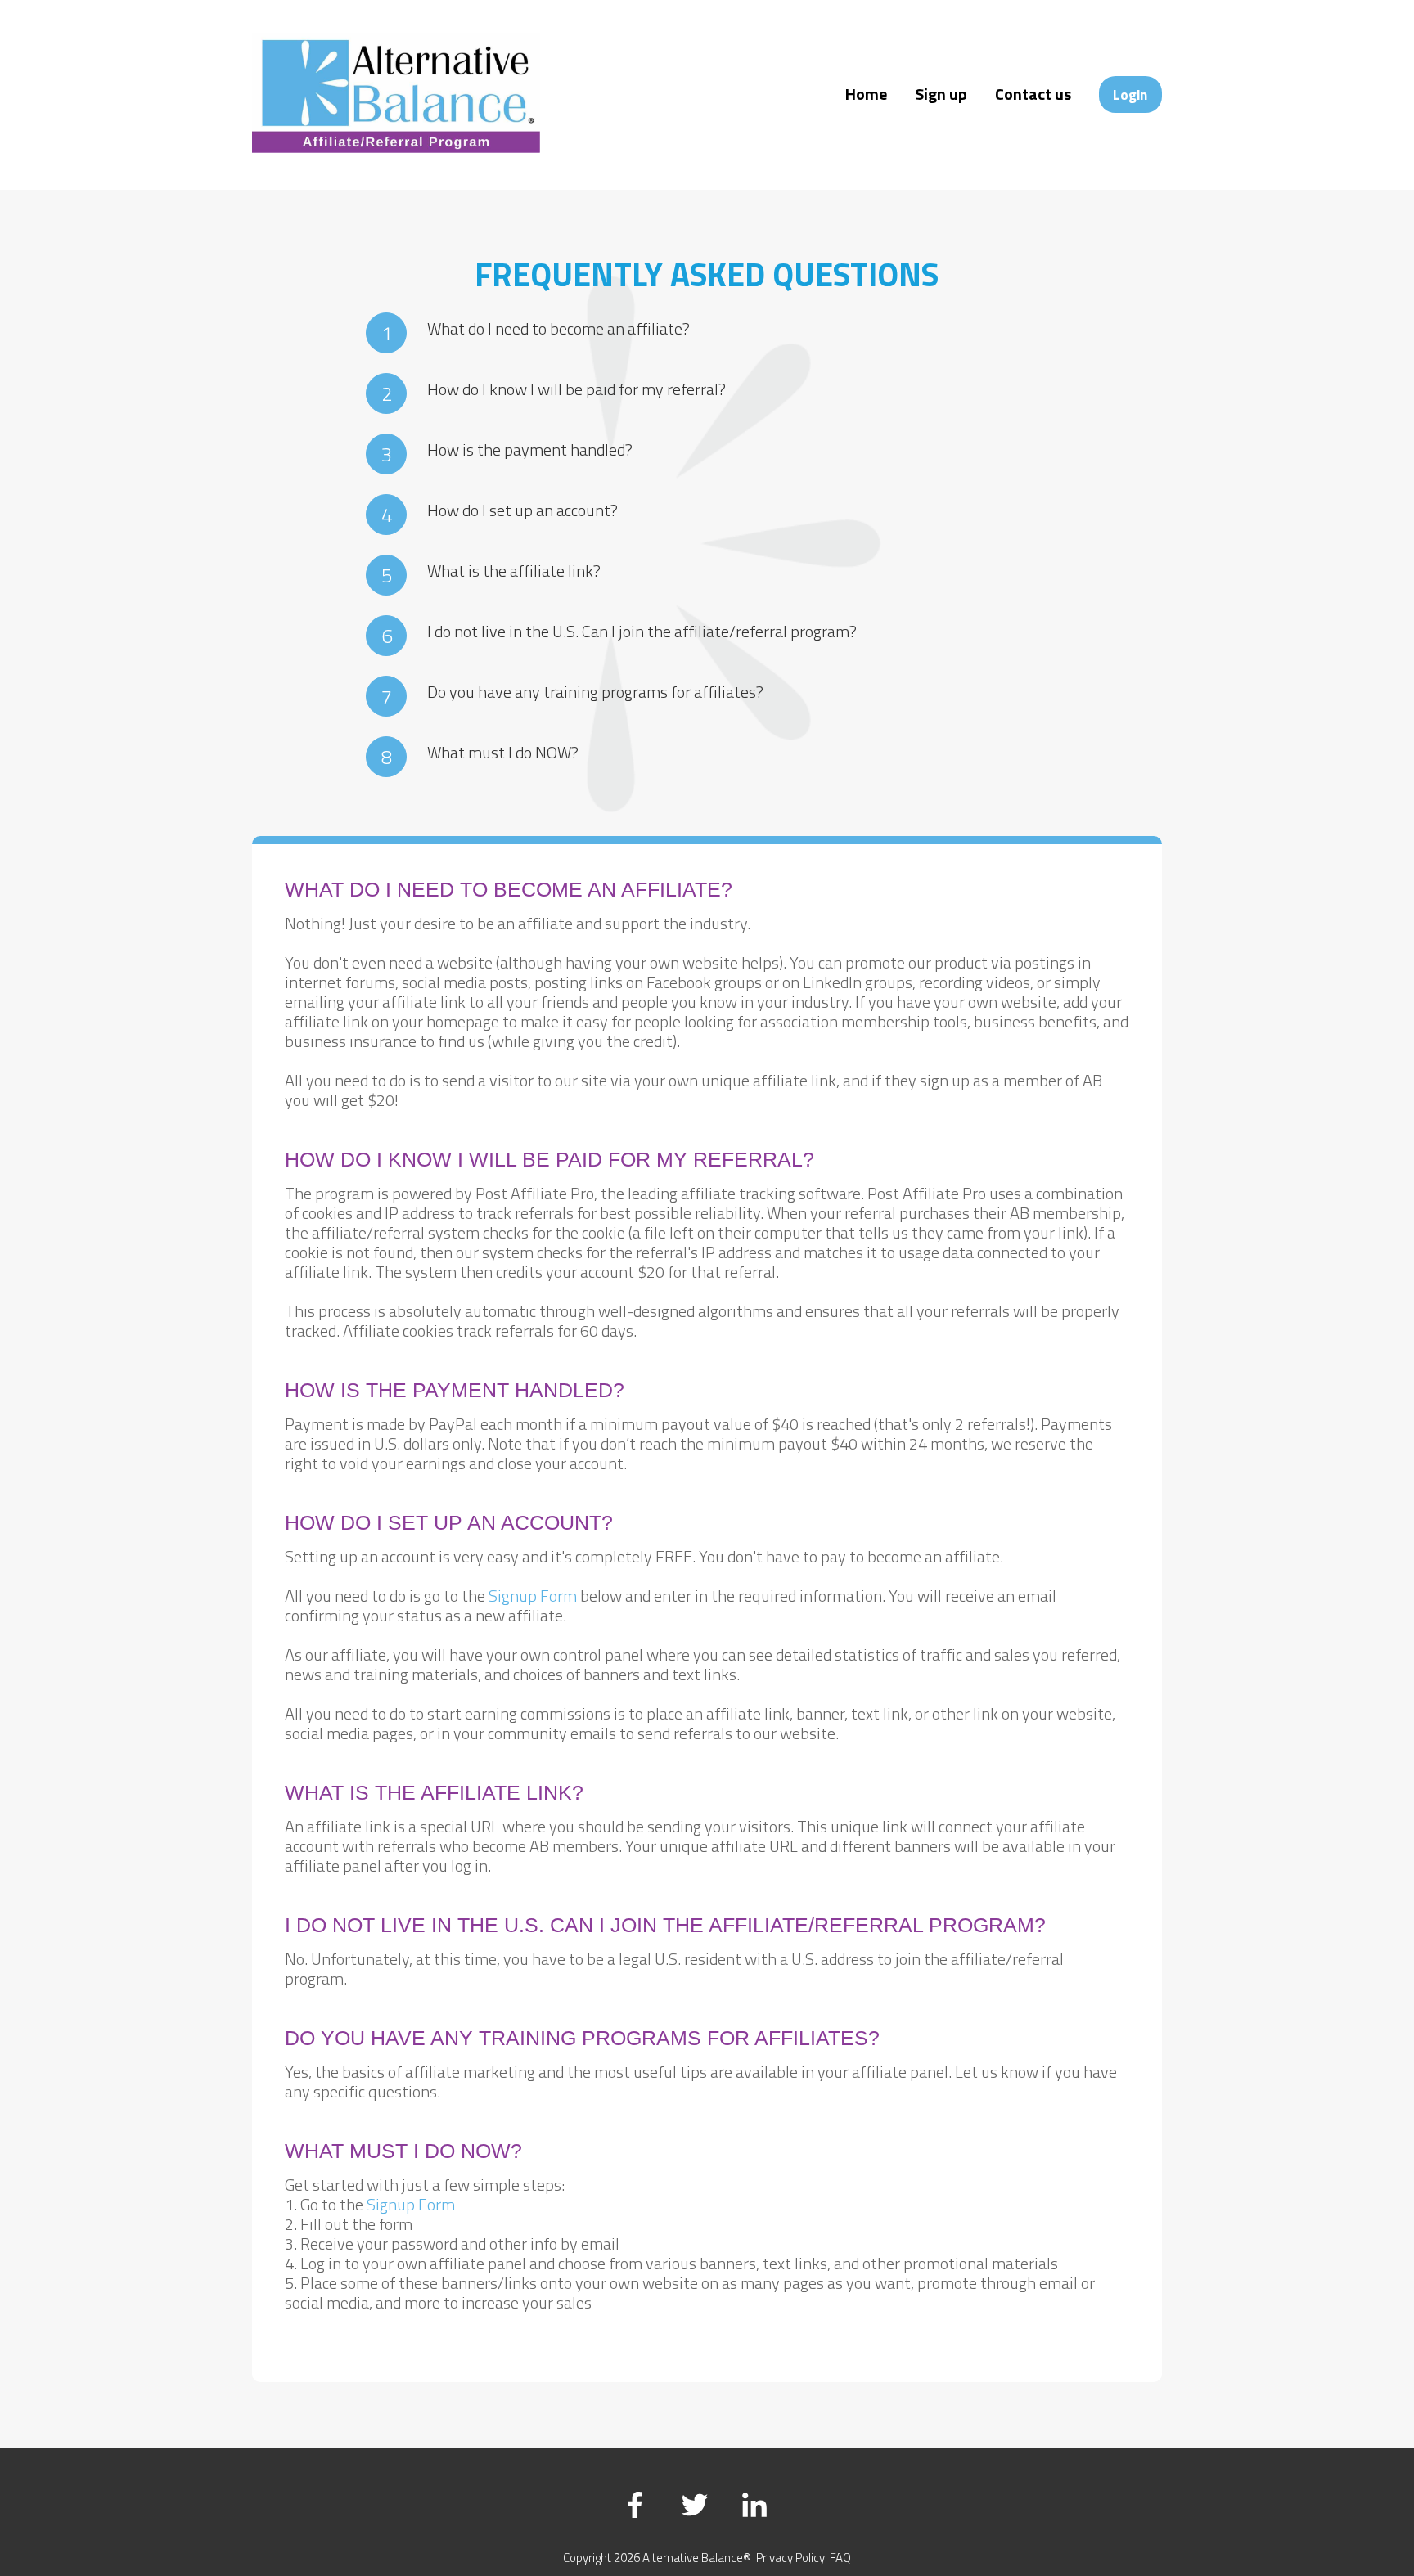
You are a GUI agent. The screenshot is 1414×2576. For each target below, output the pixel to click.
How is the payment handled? (530, 450)
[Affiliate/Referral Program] (396, 147)
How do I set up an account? (522, 510)
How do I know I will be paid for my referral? (576, 389)
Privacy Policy (790, 2558)
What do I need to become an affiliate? (558, 328)
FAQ (840, 2558)
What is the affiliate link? (514, 571)
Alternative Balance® (697, 2558)
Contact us (1033, 94)
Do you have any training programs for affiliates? (595, 692)
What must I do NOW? (503, 752)
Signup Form (533, 1596)
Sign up (941, 94)
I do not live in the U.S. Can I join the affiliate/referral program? (642, 631)
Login (1130, 94)
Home (866, 94)
